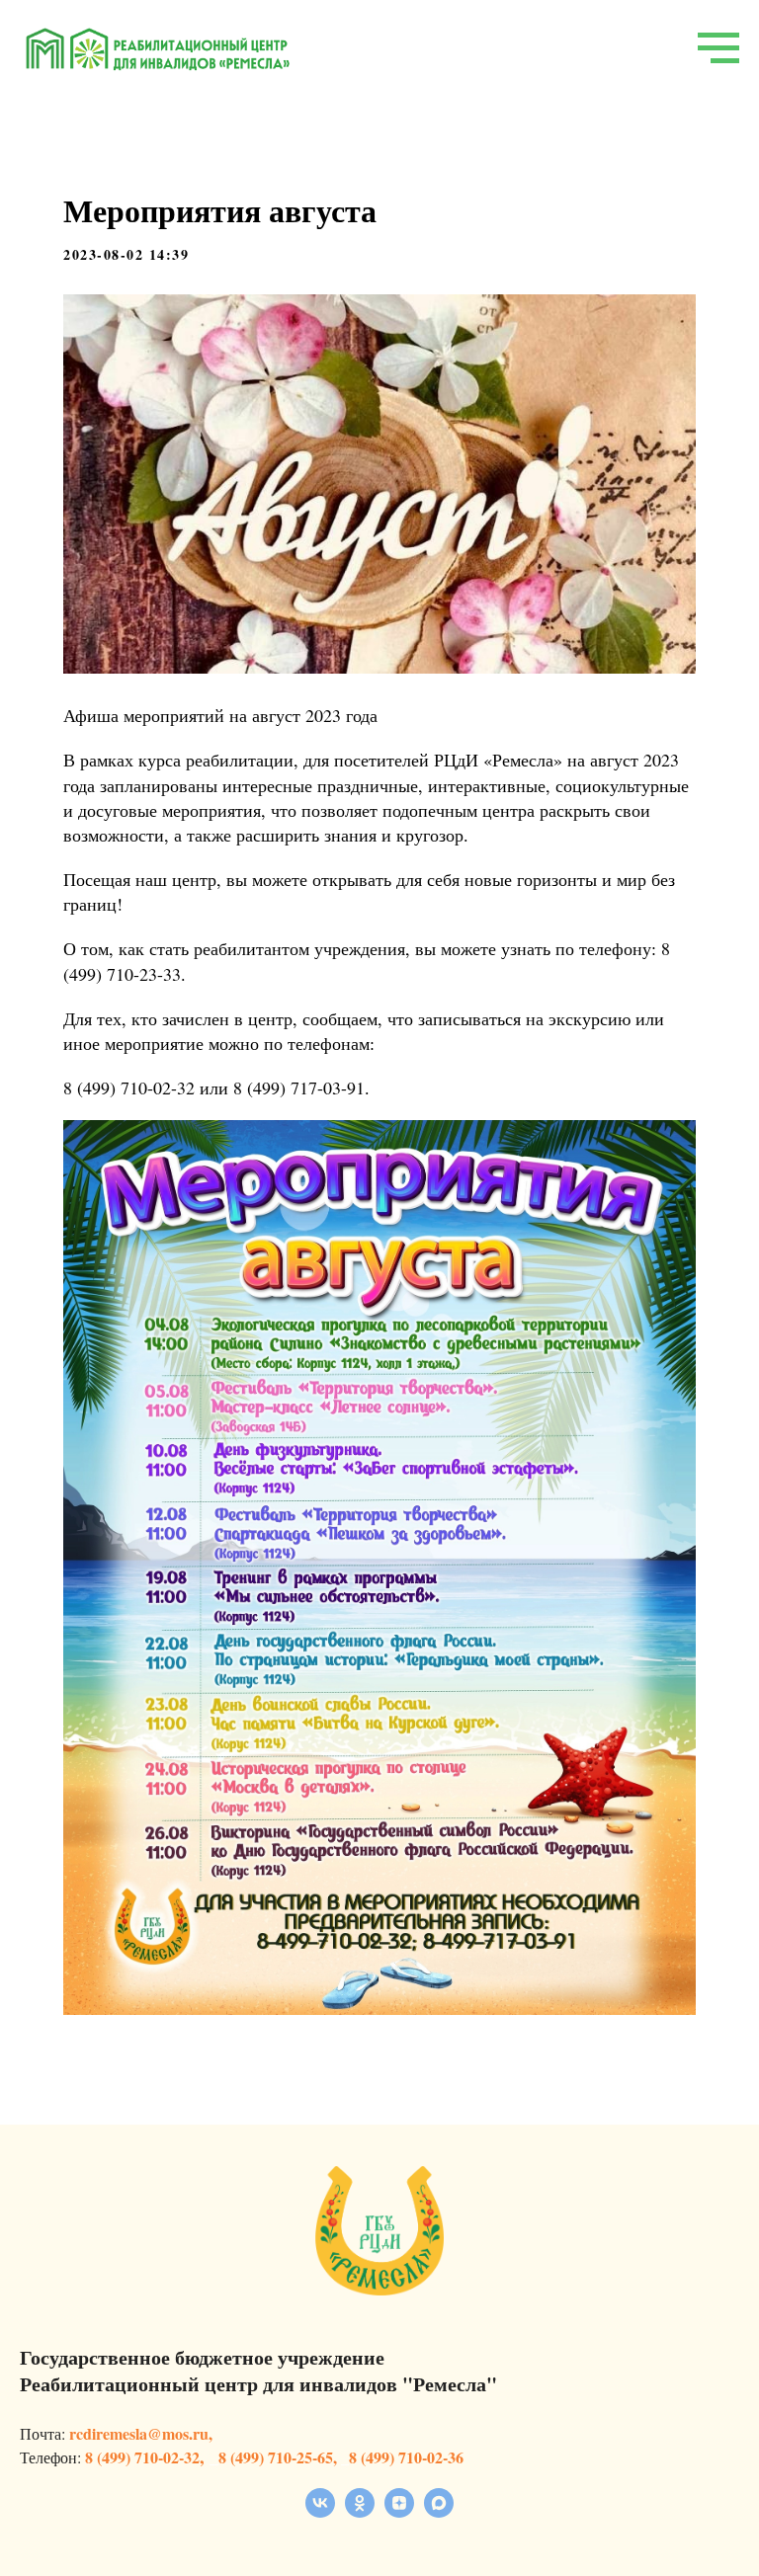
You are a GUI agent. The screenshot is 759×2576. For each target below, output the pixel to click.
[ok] (360, 2512)
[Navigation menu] (718, 48)
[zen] (399, 2512)
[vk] (320, 2512)
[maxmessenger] (439, 2512)
